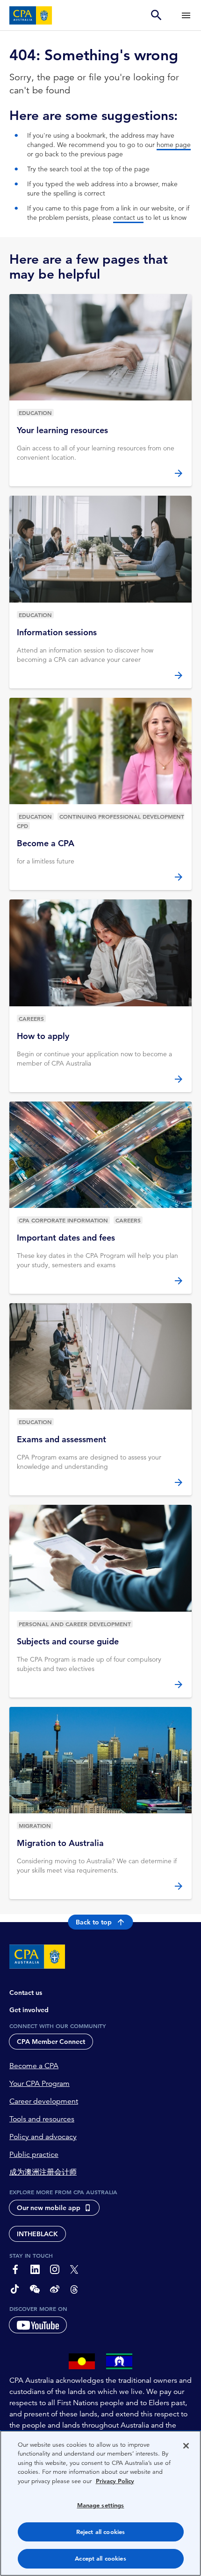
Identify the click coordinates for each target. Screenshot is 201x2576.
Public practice (34, 2155)
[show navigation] (186, 15)
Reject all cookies (100, 2532)
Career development (44, 2101)
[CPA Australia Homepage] (31, 15)
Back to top (94, 1922)
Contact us (26, 1993)
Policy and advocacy (43, 2137)
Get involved (29, 2010)
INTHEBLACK (37, 2234)
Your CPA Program (39, 2084)
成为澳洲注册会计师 (43, 2172)
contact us (128, 218)
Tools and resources (42, 2119)
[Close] (186, 2446)
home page (174, 145)
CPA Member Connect (51, 2042)
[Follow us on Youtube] (38, 2325)
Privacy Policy (115, 2481)
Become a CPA (34, 2066)
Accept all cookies (100, 2558)
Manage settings (101, 2505)
